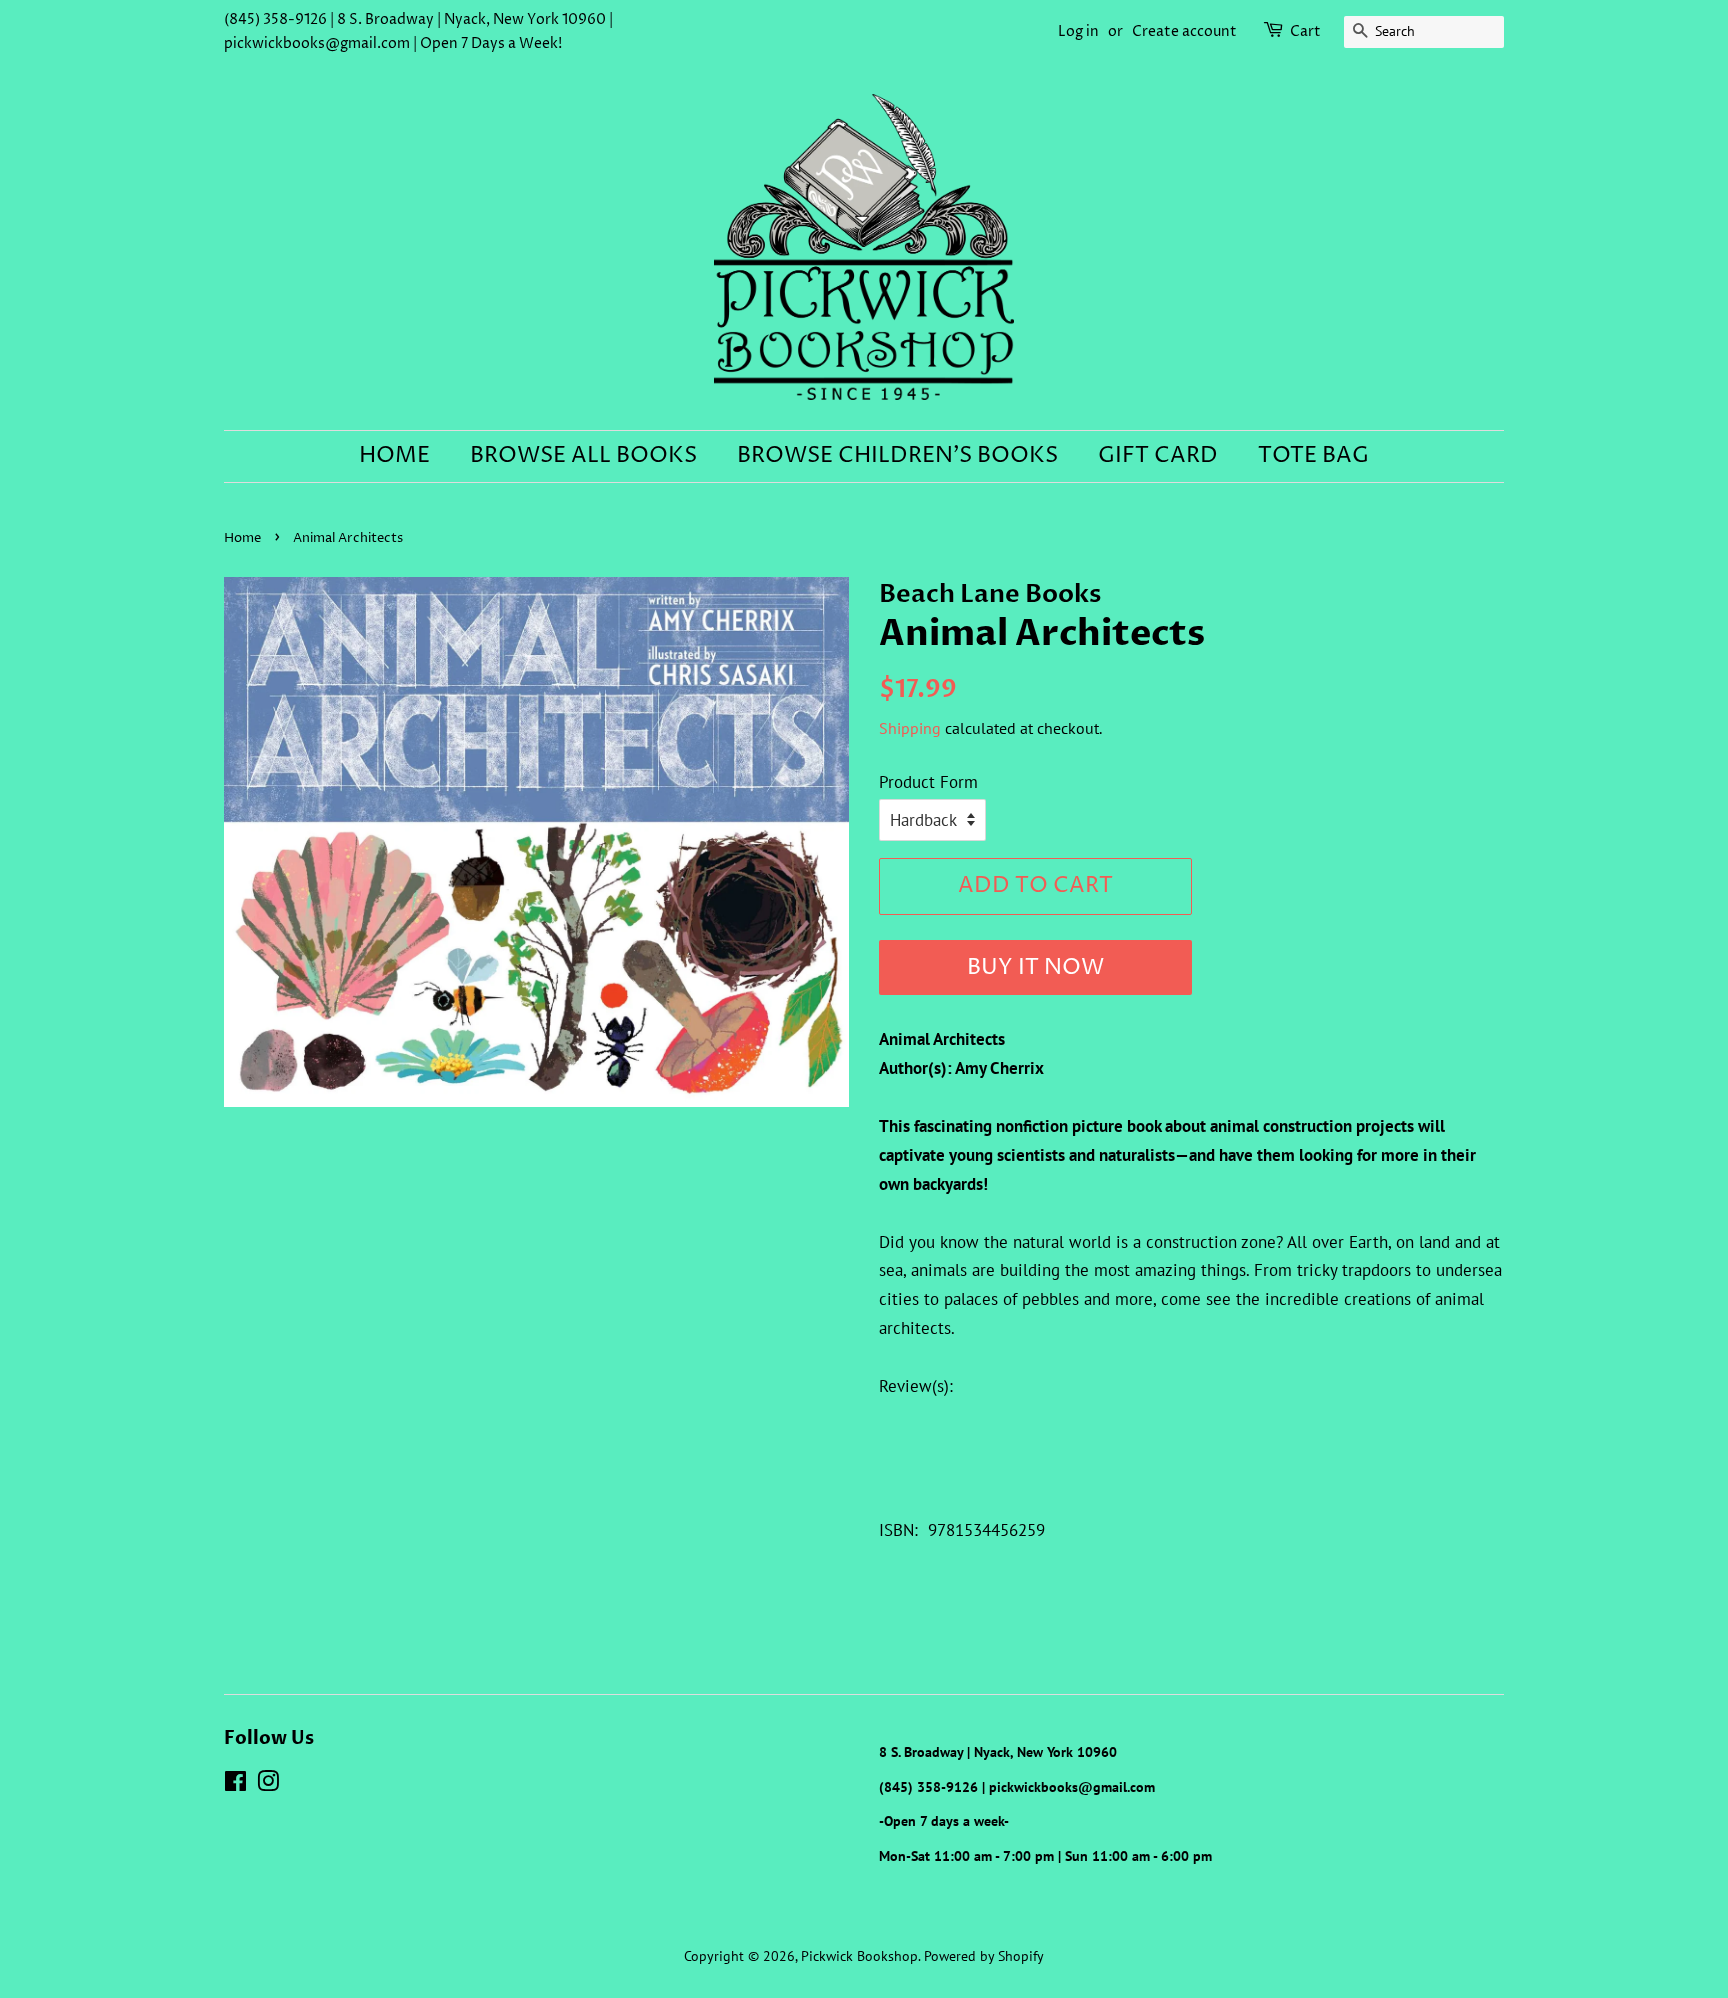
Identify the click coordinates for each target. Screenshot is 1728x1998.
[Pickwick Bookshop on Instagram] (268, 1784)
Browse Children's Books (897, 456)
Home (394, 456)
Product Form (928, 782)
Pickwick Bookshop (859, 1955)
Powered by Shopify (984, 1955)
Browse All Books (583, 456)
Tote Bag (1313, 456)
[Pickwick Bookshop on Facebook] (235, 1784)
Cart (1305, 31)
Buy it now (1035, 968)
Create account (1184, 31)
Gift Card (1158, 456)
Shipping (910, 728)
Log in (1078, 31)
